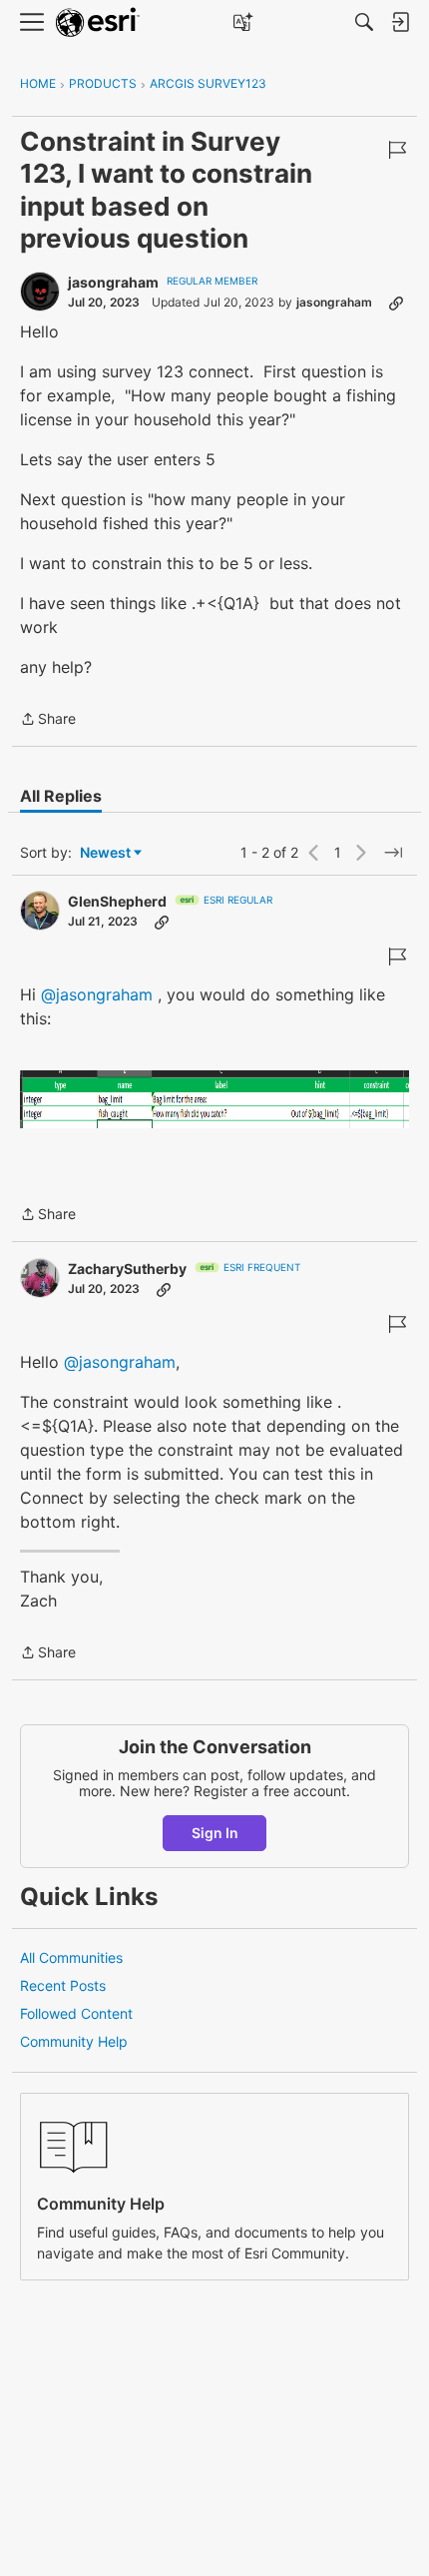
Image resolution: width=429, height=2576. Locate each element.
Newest (105, 853)
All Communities (71, 1957)
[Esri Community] (98, 22)
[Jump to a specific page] (393, 853)
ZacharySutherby (127, 1269)
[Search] (364, 22)
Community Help (74, 2041)
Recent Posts (63, 1985)
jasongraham (113, 282)
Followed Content (76, 2013)
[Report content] (397, 150)
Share (48, 720)
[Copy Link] (396, 303)
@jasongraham (97, 994)
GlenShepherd (117, 901)
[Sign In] (400, 22)
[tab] (61, 796)
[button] (214, 1099)
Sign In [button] (215, 1833)
